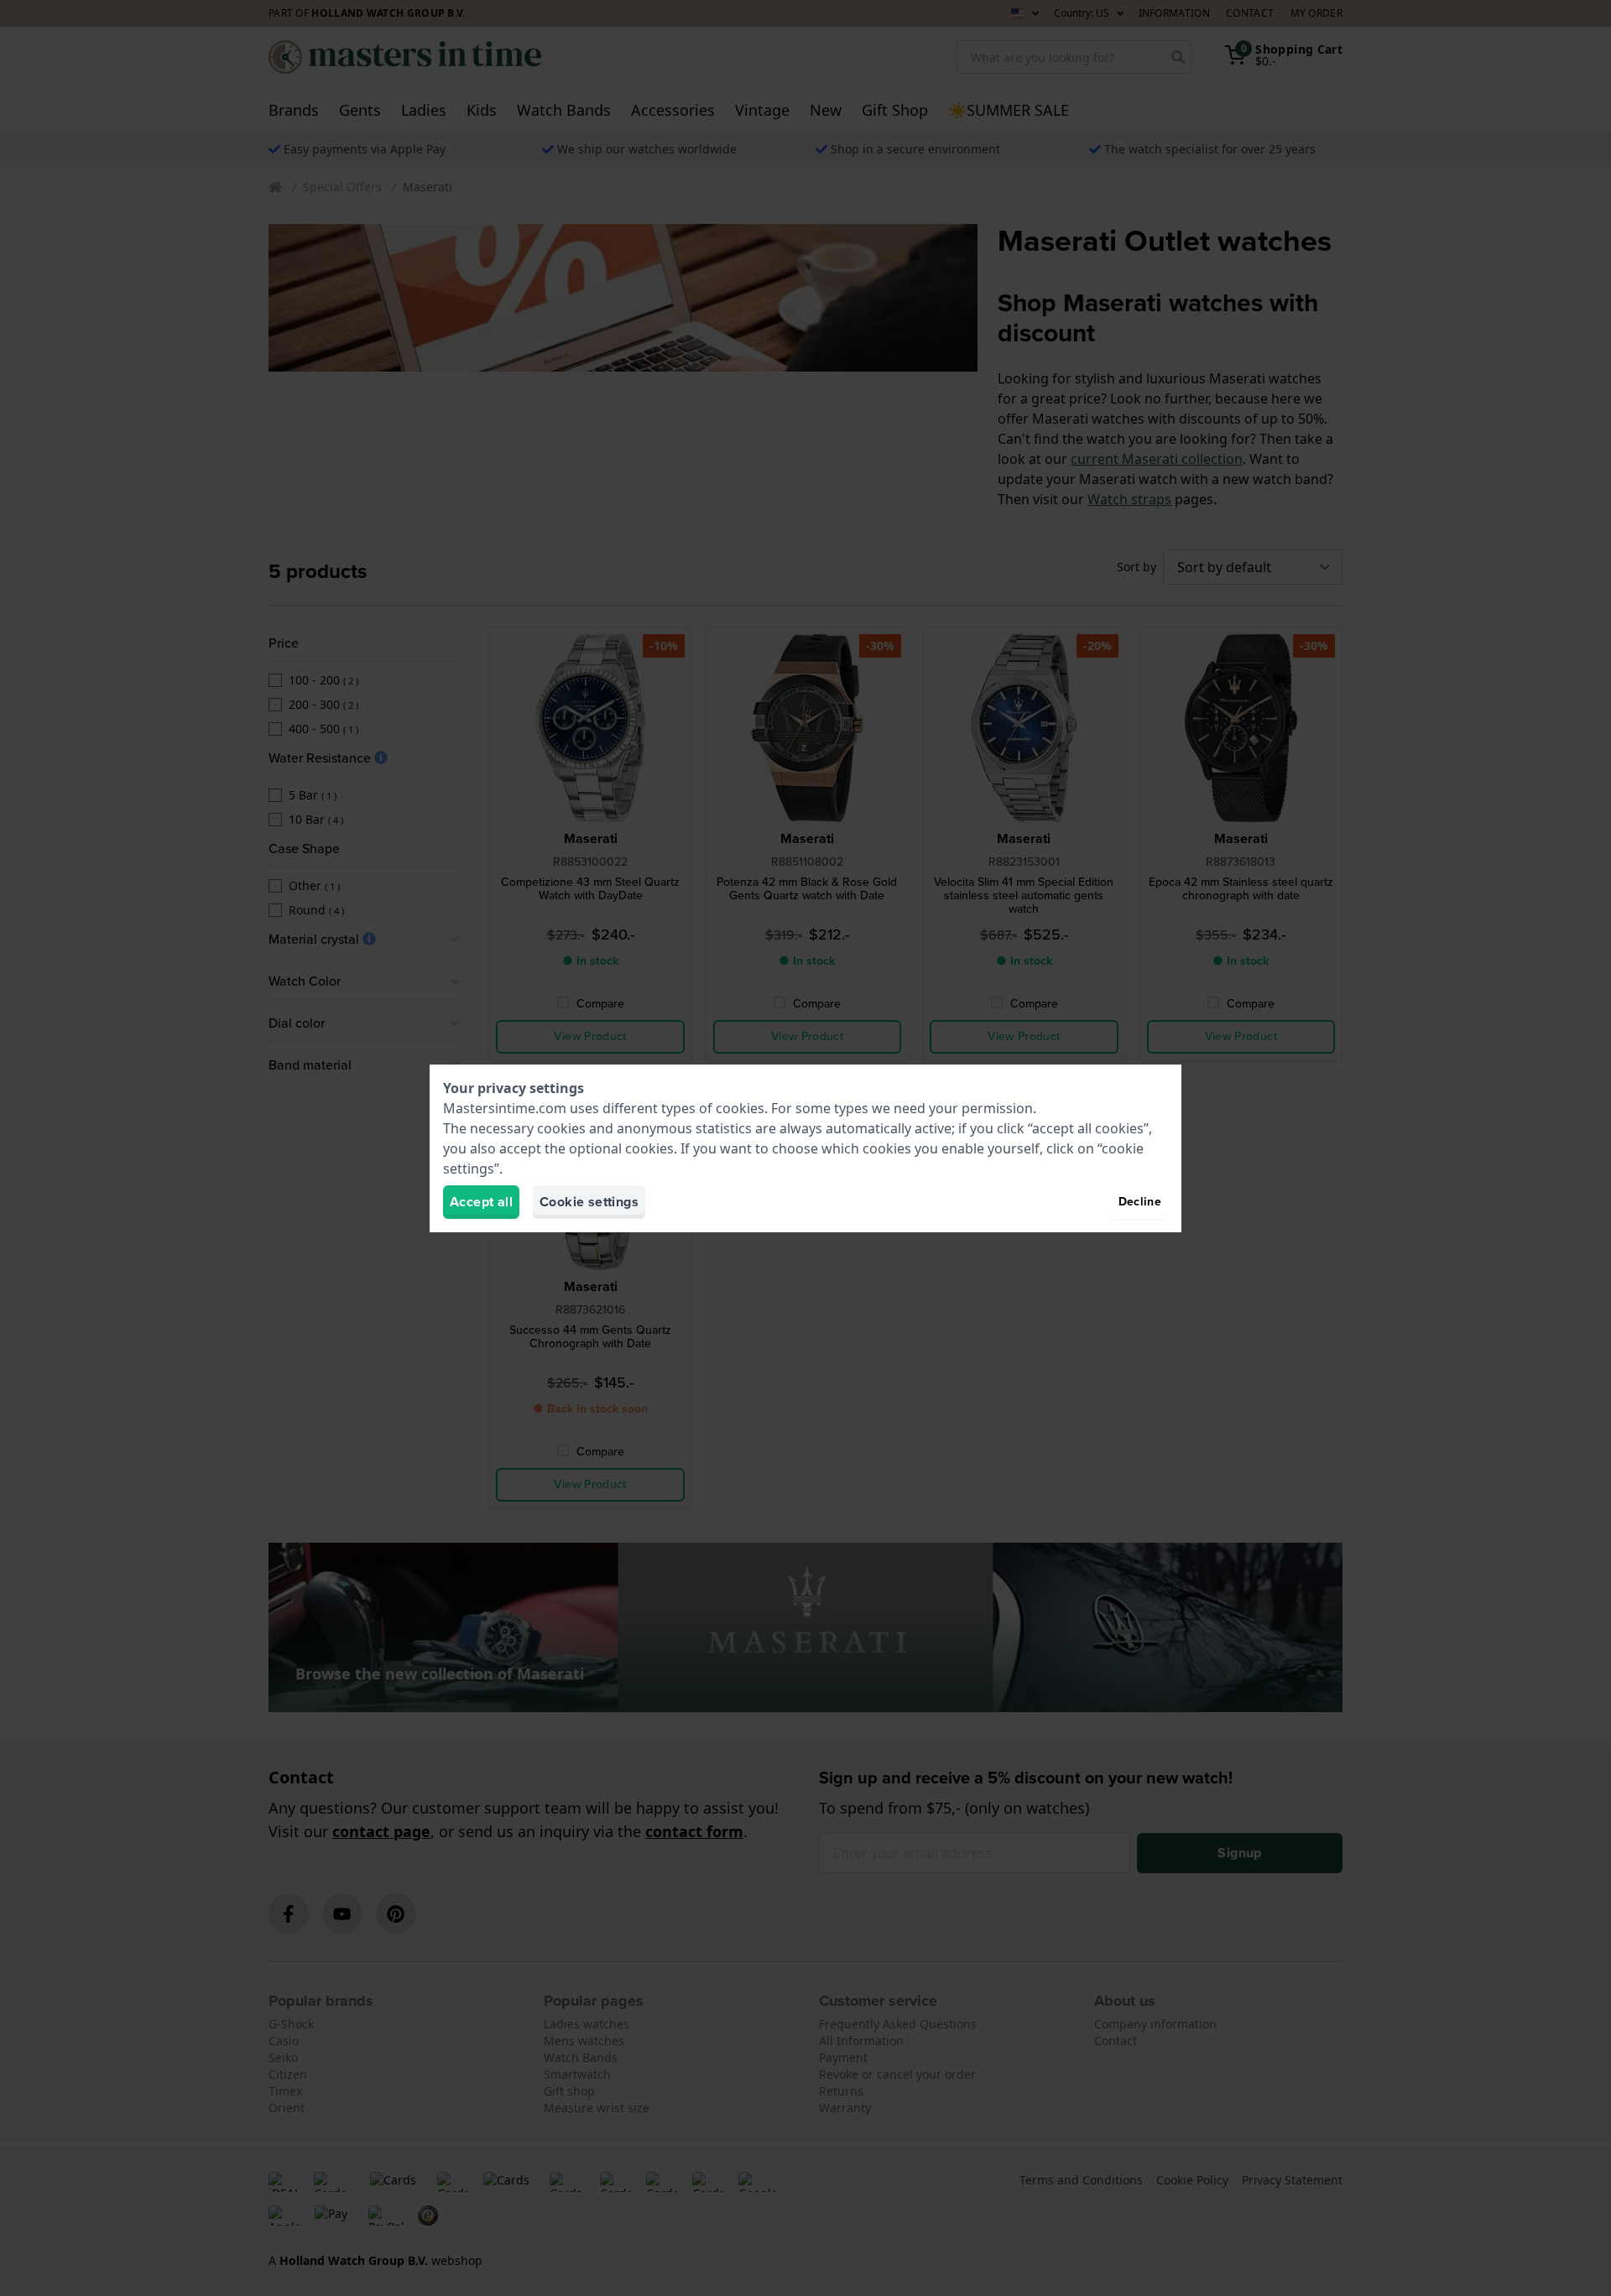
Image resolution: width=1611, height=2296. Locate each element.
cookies (740, 1108)
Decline (1140, 1202)
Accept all (481, 1202)
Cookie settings (589, 1202)
